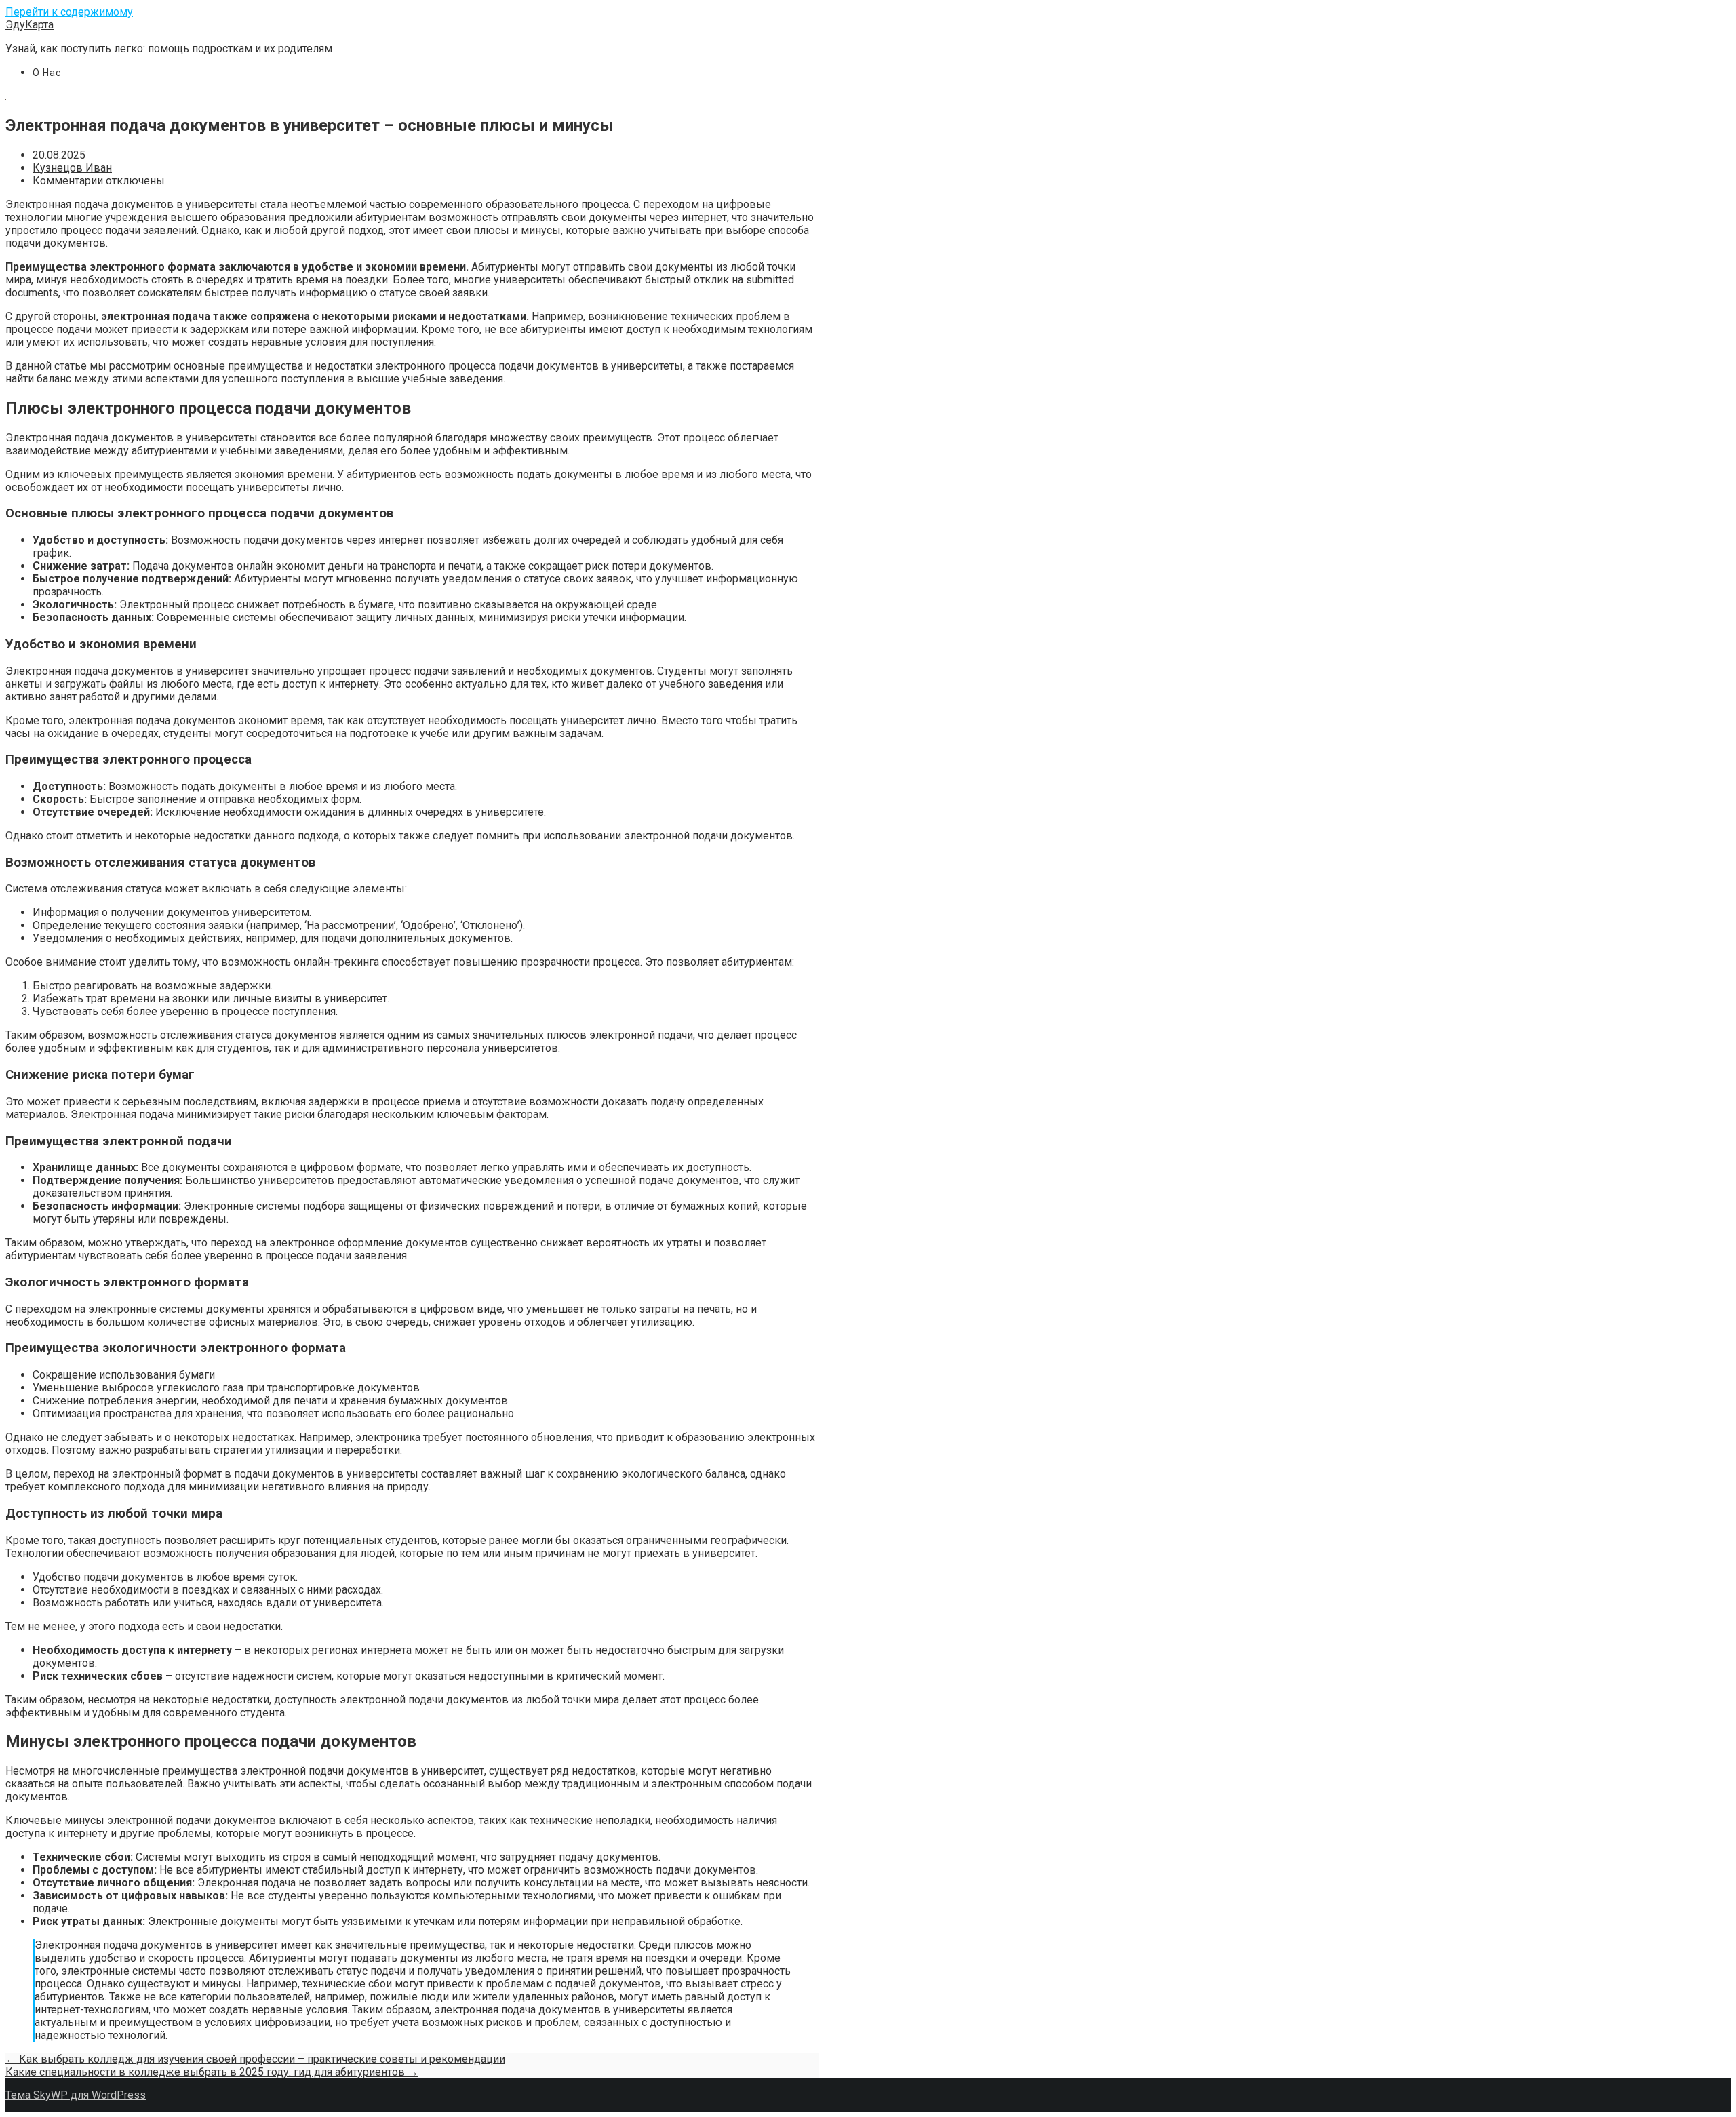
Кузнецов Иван (72, 168)
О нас (47, 73)
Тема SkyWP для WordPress (76, 2095)
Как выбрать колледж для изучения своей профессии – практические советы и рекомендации (255, 2059)
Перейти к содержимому (69, 12)
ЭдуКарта (29, 25)
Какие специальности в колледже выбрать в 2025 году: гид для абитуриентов (212, 2072)
